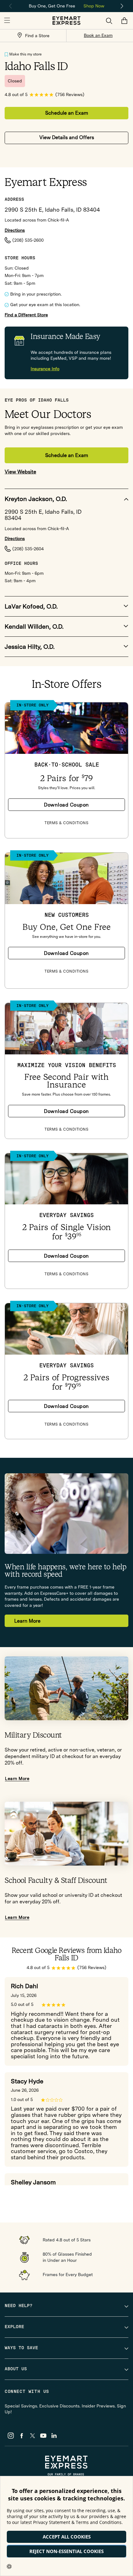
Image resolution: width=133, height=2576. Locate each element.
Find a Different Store (26, 315)
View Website (20, 472)
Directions (15, 230)
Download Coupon (66, 805)
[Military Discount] (66, 1688)
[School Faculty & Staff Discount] (66, 1834)
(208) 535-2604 (28, 549)
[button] (7, 21)
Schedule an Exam (67, 113)
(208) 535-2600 (28, 240)
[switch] (6, 55)
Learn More (27, 1621)
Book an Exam (98, 35)
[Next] (122, 6)
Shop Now (94, 6)
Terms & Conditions (66, 823)
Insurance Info (45, 369)
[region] (66, 5)
